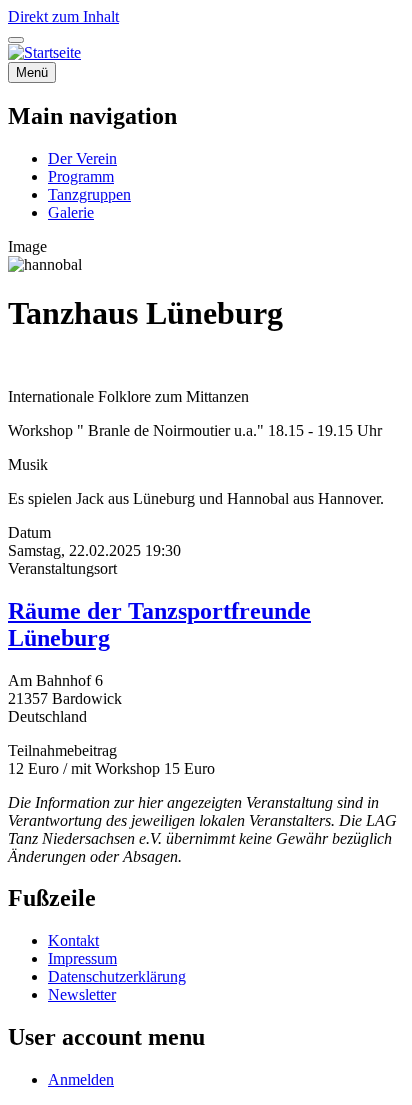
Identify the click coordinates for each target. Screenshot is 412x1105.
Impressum (82, 958)
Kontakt (73, 940)
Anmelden (81, 1079)
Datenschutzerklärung (117, 976)
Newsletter (82, 994)
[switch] (16, 40)
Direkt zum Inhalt (63, 16)
